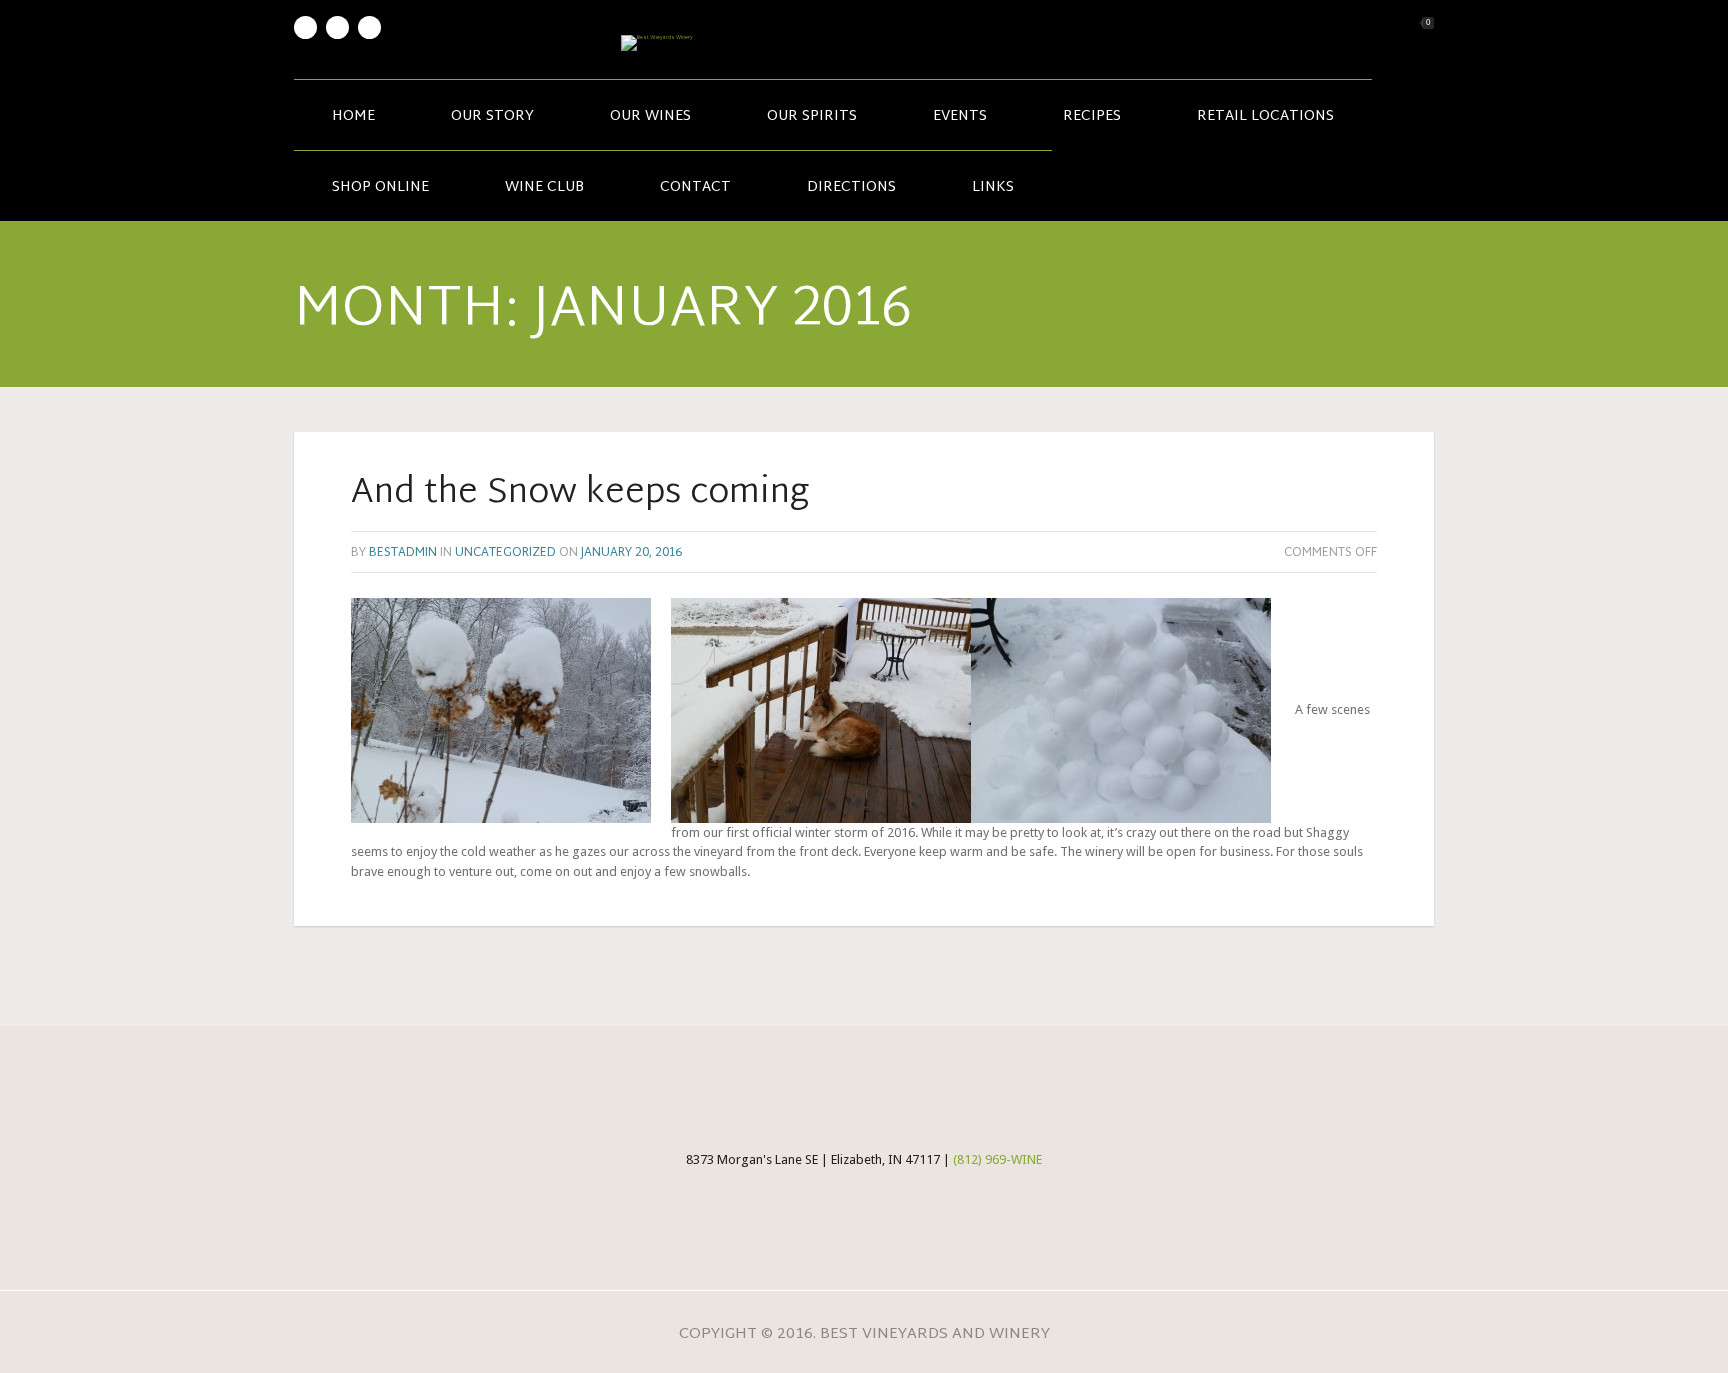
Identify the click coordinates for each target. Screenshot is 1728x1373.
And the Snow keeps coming (580, 494)
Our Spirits (812, 116)
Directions (851, 187)
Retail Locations (1265, 116)
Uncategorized (505, 553)
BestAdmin (403, 553)
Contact (695, 187)
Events (960, 116)
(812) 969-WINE (997, 1159)
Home (353, 116)
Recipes (1092, 116)
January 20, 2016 (631, 553)
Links (993, 187)
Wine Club (544, 187)
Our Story (492, 116)
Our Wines (650, 116)
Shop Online (380, 187)
